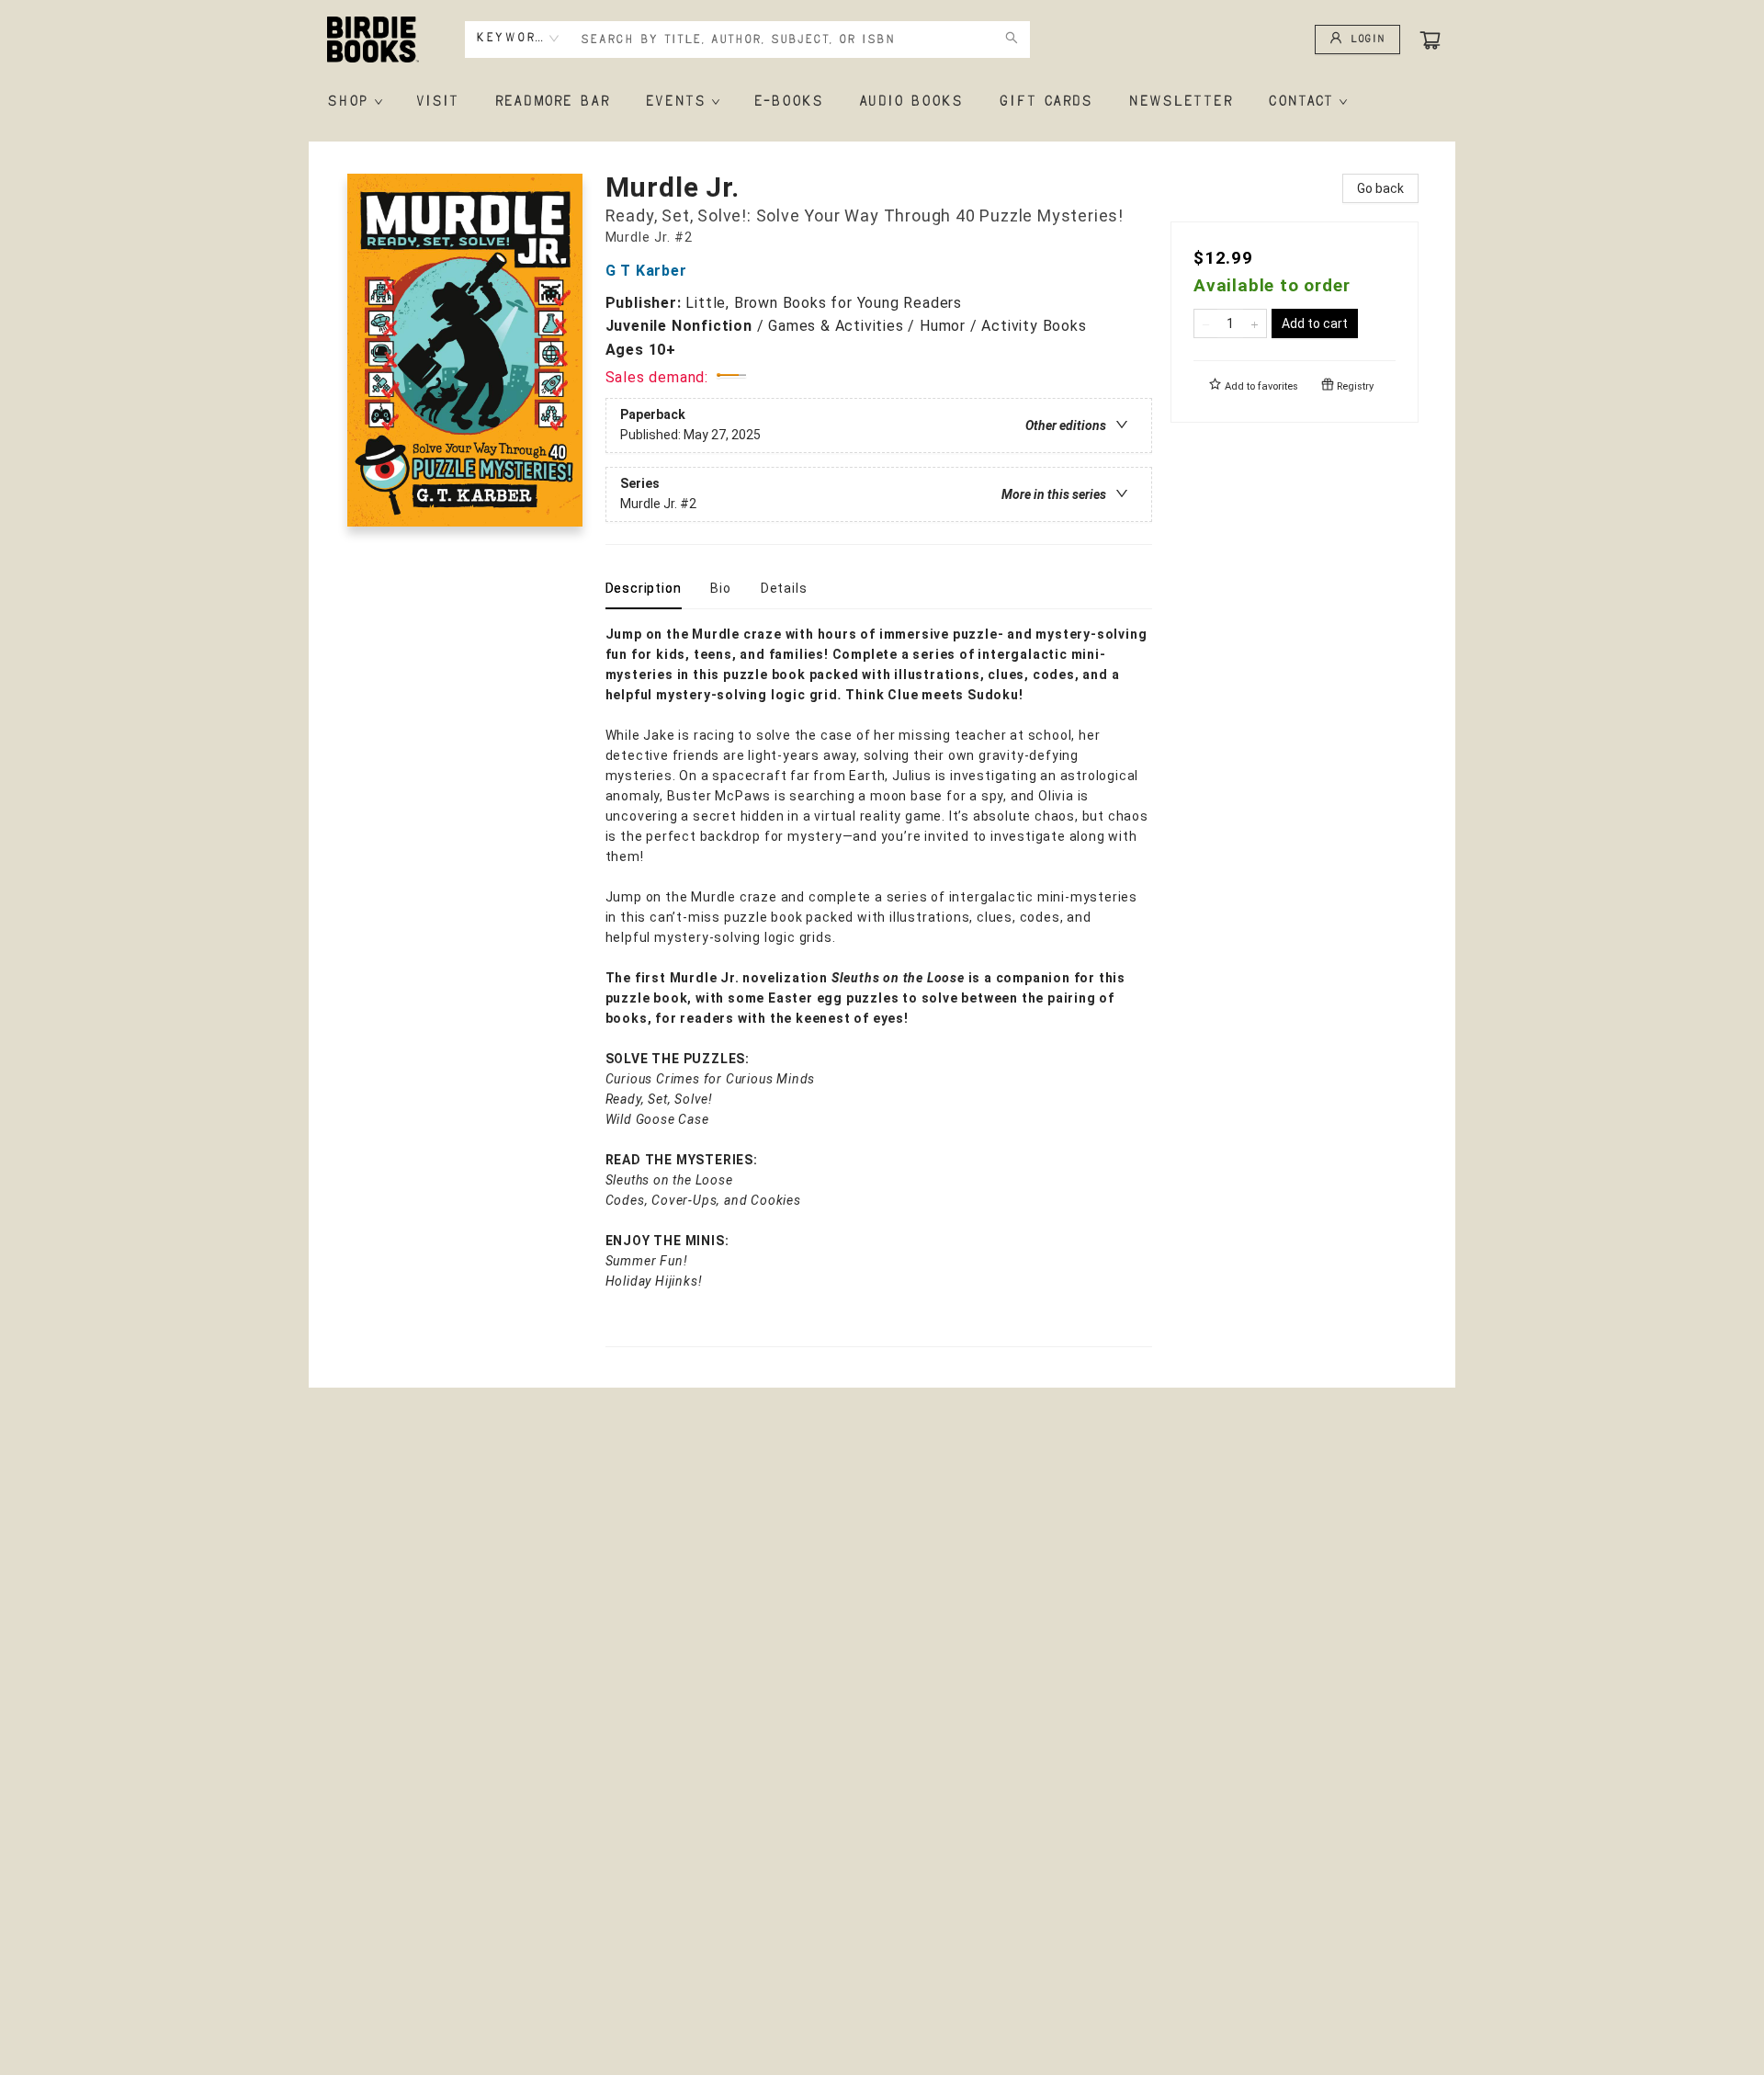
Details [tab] (784, 588)
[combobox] (518, 39)
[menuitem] (353, 102)
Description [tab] (644, 588)
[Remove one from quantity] (1206, 323)
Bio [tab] (720, 588)
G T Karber (646, 271)
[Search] (1012, 40)
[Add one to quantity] (1255, 323)
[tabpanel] (879, 986)
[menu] (882, 102)
